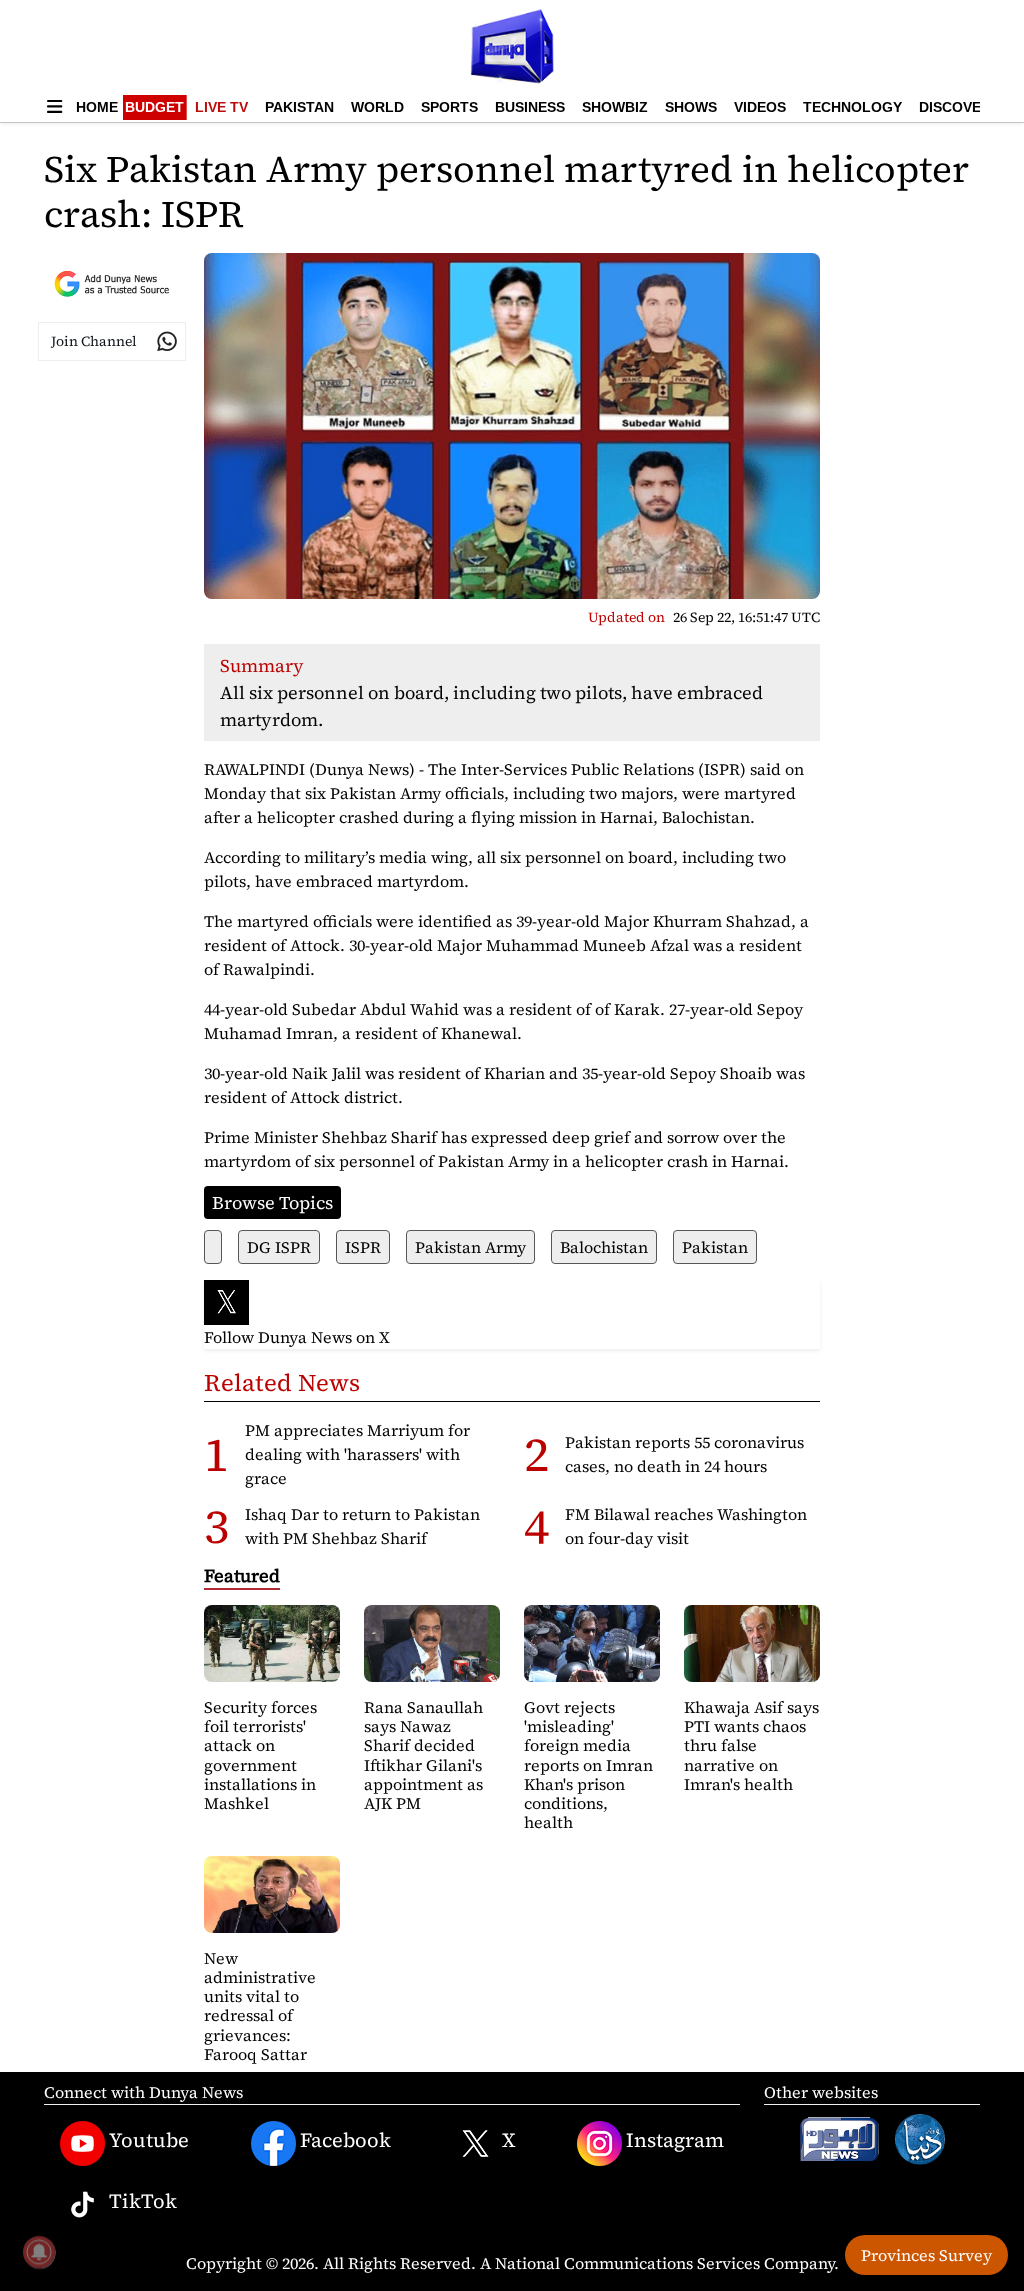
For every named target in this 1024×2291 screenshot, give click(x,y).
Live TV (221, 107)
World (377, 107)
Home (97, 107)
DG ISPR (279, 1247)
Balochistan (604, 1247)
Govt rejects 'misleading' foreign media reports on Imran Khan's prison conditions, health (588, 1764)
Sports (449, 107)
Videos (760, 107)
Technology (852, 107)
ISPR (363, 1247)
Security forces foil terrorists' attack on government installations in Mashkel (260, 1755)
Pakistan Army (470, 1247)
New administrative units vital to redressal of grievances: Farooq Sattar (260, 2006)
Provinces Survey (926, 2255)
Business (530, 107)
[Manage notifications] (39, 2252)
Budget (154, 107)
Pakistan (299, 107)
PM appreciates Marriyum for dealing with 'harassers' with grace (357, 1454)
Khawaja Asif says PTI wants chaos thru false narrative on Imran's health (751, 1745)
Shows (691, 107)
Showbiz (615, 107)
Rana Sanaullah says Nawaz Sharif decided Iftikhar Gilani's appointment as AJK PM (423, 1755)
